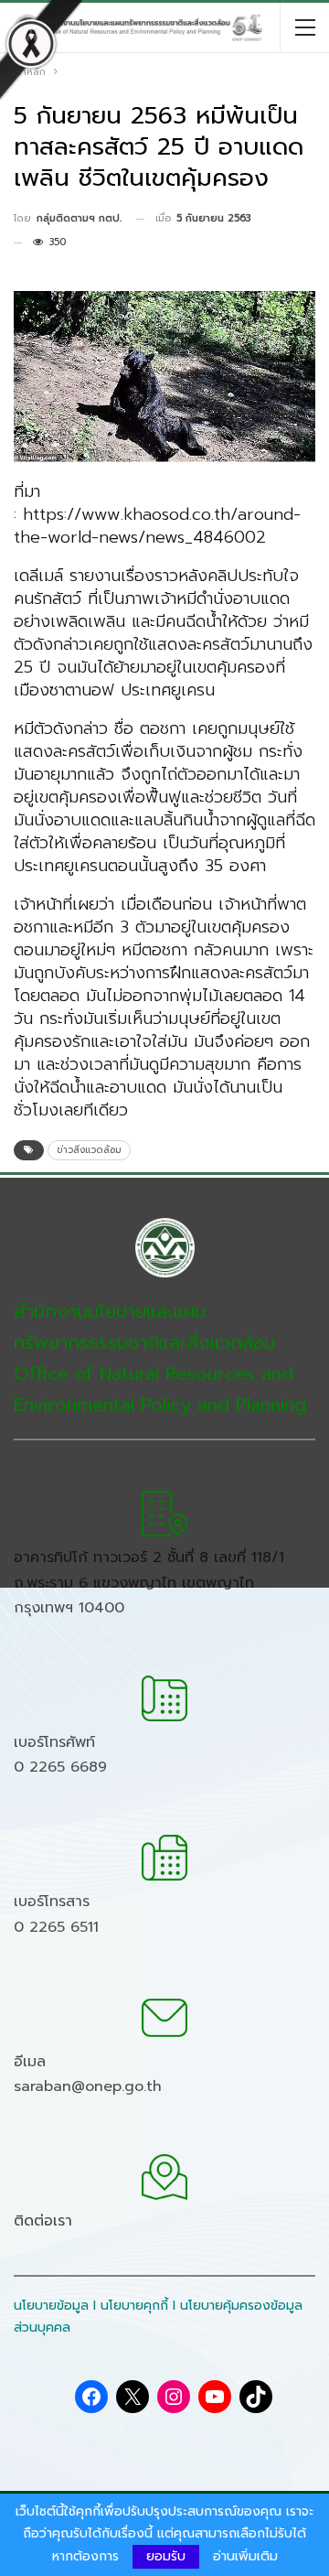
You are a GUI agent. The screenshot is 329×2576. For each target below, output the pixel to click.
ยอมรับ (166, 2556)
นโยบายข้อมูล (51, 2306)
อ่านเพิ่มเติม (245, 2557)
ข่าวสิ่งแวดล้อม (89, 1150)
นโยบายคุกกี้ (134, 2306)
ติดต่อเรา (43, 2221)
